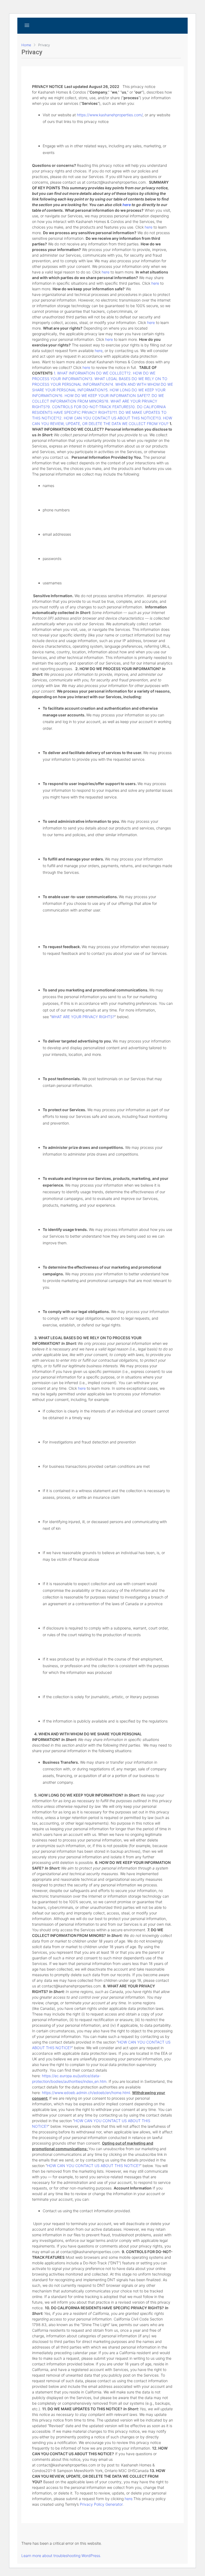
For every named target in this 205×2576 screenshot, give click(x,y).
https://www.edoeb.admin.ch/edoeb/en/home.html (86, 2093)
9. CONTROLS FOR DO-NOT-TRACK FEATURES (89, 407)
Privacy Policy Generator (101, 2504)
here (149, 227)
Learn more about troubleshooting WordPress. (61, 2556)
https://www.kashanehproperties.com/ (110, 115)
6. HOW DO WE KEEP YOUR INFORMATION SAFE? (104, 395)
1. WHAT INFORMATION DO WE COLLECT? (91, 373)
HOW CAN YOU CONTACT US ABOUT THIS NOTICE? (94, 2166)
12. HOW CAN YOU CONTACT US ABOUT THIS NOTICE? (107, 418)
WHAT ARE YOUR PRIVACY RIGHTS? (83, 1017)
